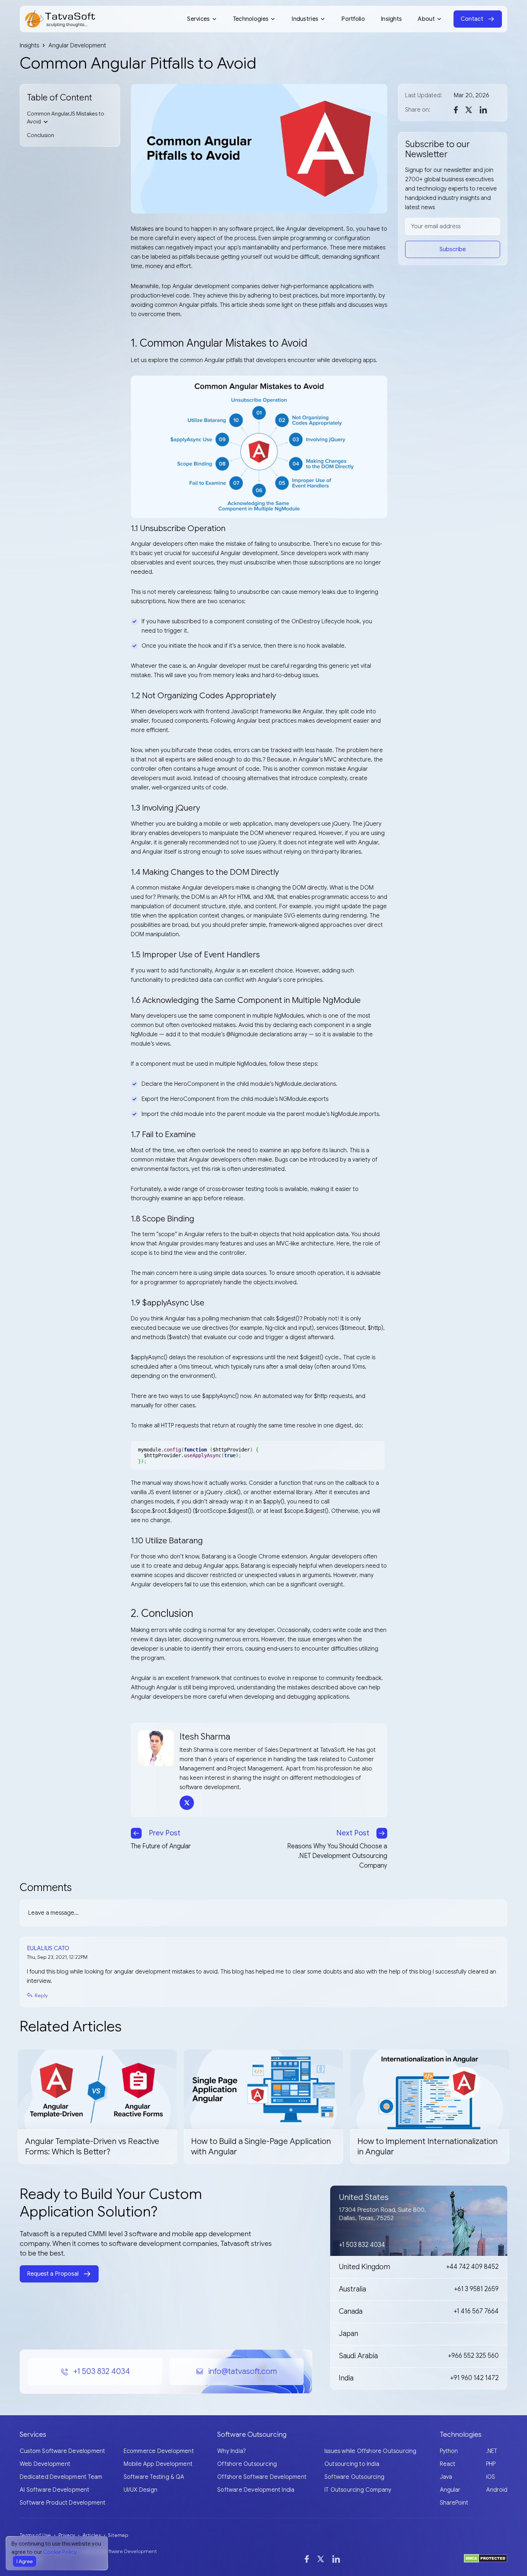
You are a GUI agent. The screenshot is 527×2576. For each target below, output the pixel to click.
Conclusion (41, 135)
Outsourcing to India (352, 2464)
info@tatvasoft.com (243, 2371)
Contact (472, 19)
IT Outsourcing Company (358, 2490)
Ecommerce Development (159, 2451)
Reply (41, 1995)
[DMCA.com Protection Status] (486, 2558)
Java (446, 2477)
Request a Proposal (53, 2274)
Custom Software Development (62, 2451)
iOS (491, 2477)
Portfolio (353, 19)
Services (198, 19)
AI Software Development (55, 2490)
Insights (391, 19)
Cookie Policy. (60, 2552)
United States (364, 2197)
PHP (491, 2464)
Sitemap (118, 2535)
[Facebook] (307, 2559)
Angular (450, 2490)
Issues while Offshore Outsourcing (371, 2451)
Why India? (232, 2451)
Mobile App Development (158, 2464)
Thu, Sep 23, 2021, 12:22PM (57, 1957)
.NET (492, 2451)
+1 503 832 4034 (101, 2371)
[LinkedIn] (336, 2559)
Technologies (251, 19)
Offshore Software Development (262, 2477)
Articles (92, 2535)
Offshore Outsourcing (247, 2464)
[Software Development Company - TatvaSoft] (60, 19)
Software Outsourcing (354, 2477)
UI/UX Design (141, 2490)
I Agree (25, 2561)
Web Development (45, 2464)
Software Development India (256, 2490)
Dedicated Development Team (61, 2477)
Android (497, 2490)
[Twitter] (321, 2559)
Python (449, 2451)
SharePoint (454, 2503)
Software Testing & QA (154, 2477)
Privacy (67, 2535)
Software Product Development (63, 2503)
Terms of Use (35, 2535)
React (448, 2464)
